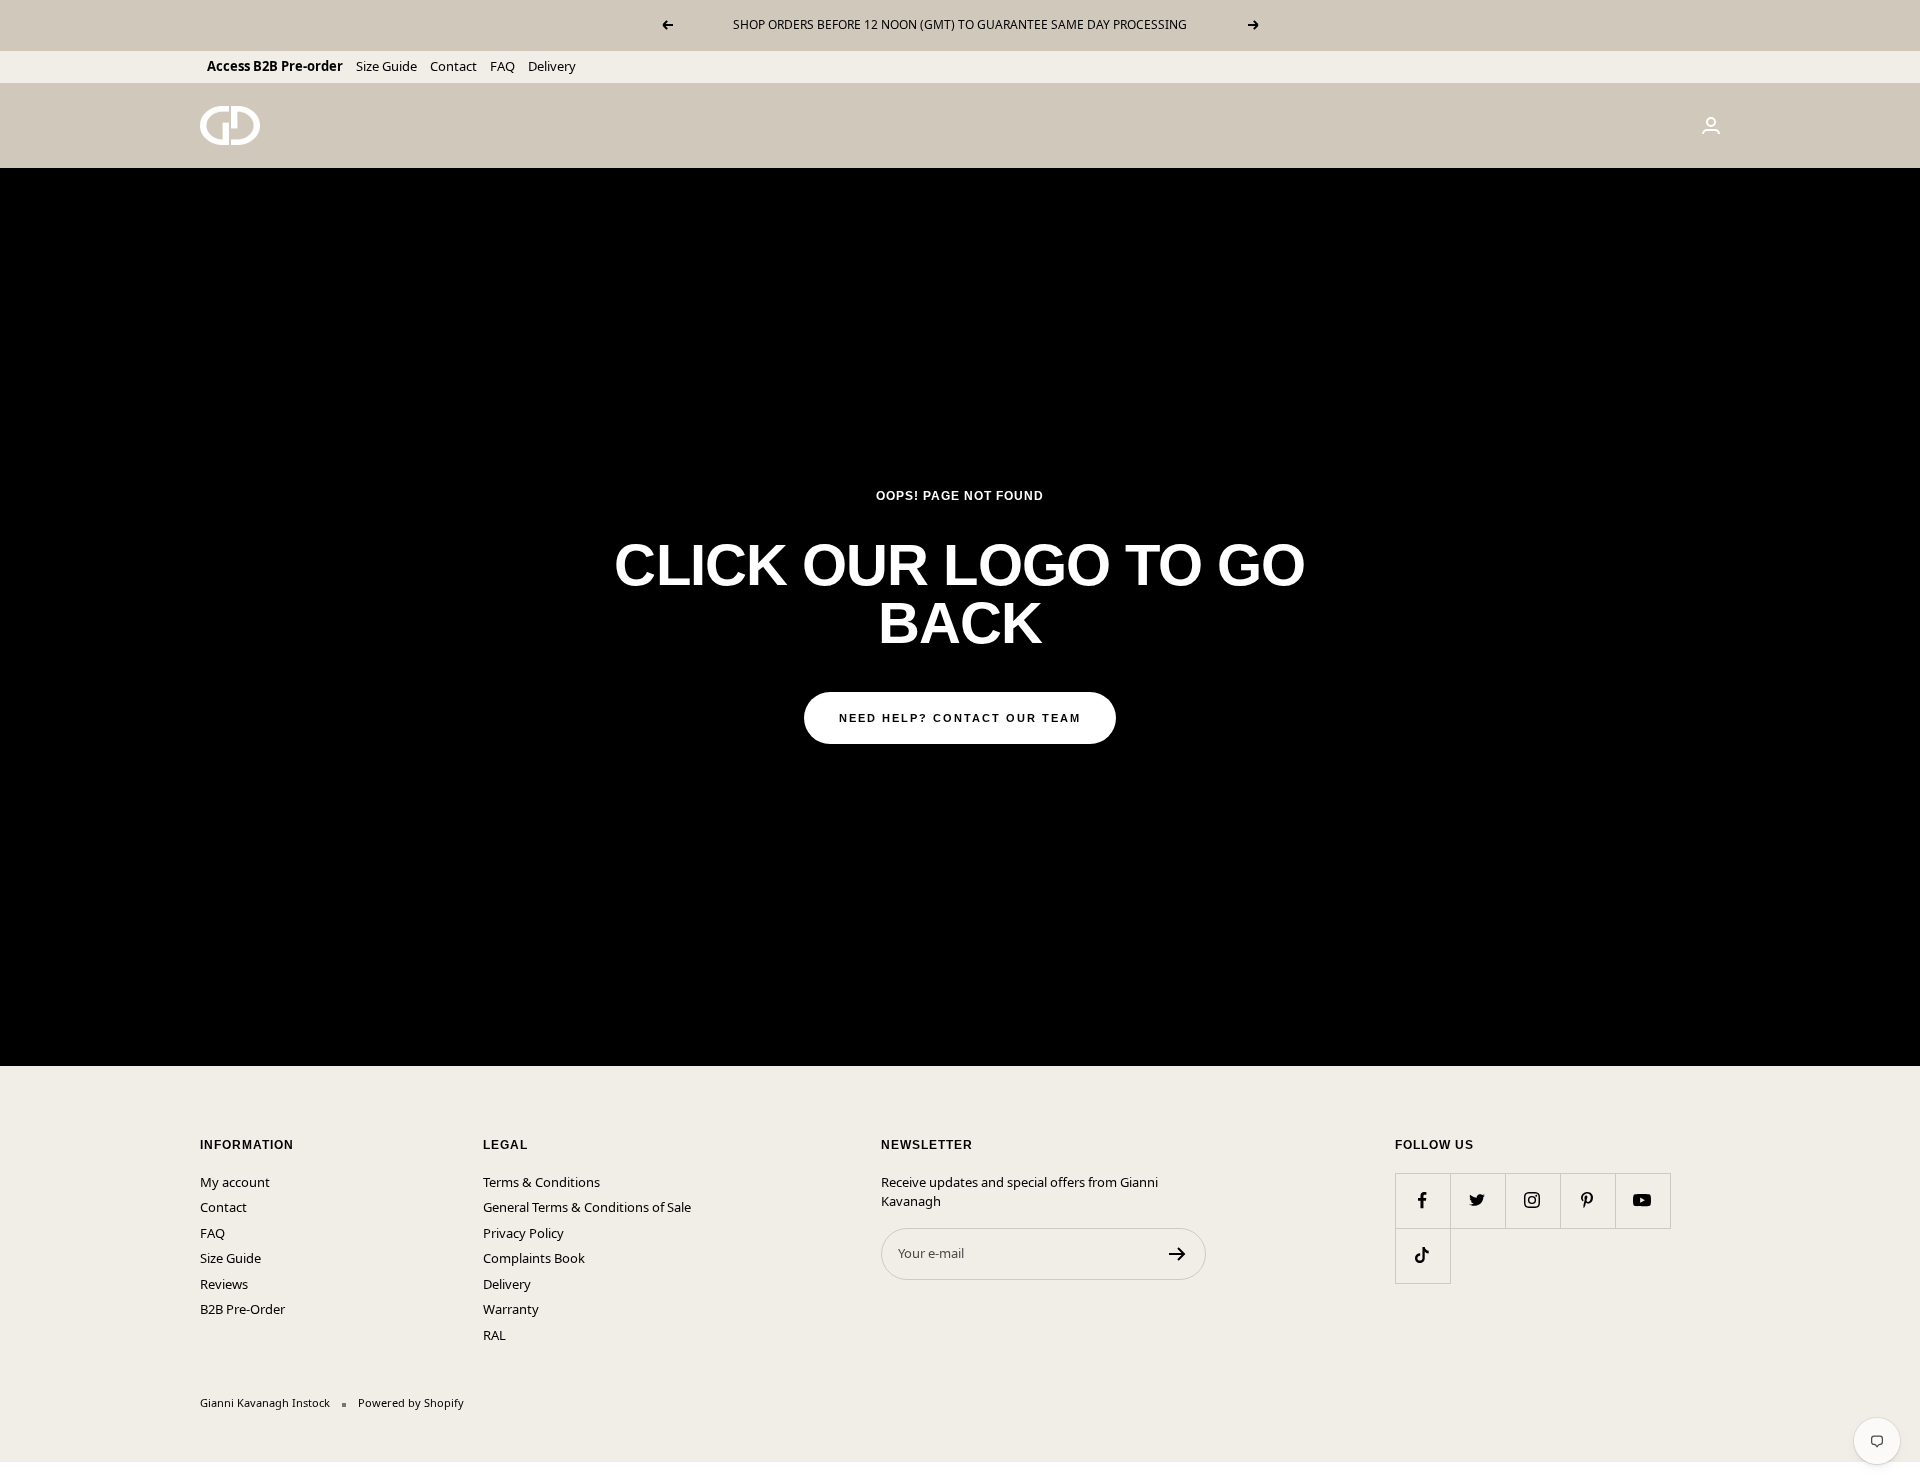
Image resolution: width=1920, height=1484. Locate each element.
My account (235, 1182)
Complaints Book (534, 1258)
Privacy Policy (523, 1233)
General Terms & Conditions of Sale (587, 1207)
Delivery (552, 66)
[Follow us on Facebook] (1422, 1200)
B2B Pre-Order (242, 1309)
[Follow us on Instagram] (1532, 1200)
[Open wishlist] (15, 1473)
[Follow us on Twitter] (1477, 1200)
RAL (494, 1335)
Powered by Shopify (411, 1402)
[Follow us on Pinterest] (1587, 1200)
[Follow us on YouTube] (1642, 1200)
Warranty (511, 1309)
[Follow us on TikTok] (1422, 1255)
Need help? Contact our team (960, 718)
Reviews (224, 1284)
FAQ (502, 66)
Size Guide (386, 66)
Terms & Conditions (541, 1182)
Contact (453, 66)
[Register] (1177, 1254)
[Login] (1711, 125)
